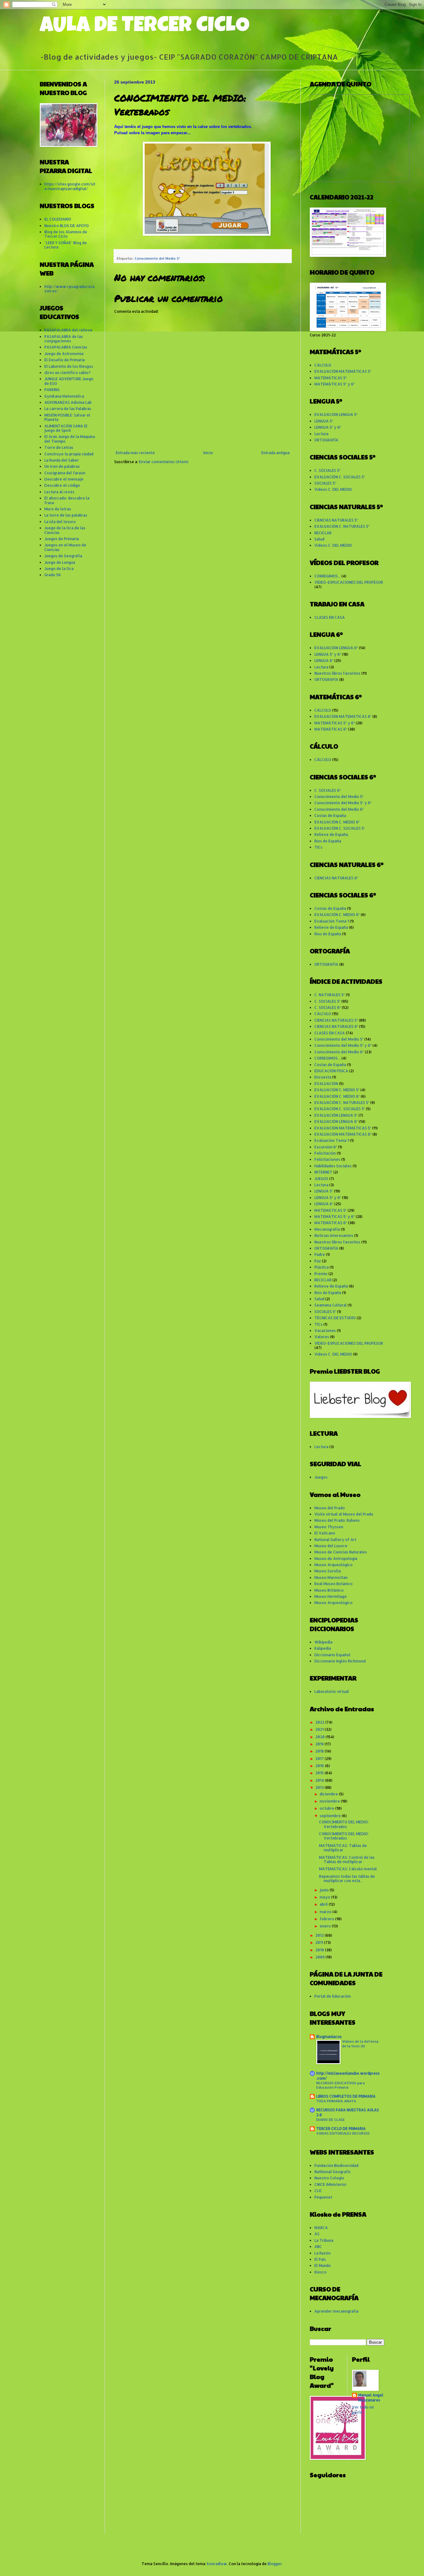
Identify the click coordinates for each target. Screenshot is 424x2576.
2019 (320, 1744)
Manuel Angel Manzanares (371, 2398)
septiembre (331, 1816)
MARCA (321, 2228)
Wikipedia (323, 1642)
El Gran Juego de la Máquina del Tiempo (70, 439)
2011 (320, 1942)
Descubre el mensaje (64, 479)
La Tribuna (324, 2240)
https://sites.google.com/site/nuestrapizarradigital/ (70, 186)
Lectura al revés (59, 492)
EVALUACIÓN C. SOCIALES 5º (340, 477)
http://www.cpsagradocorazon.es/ (69, 289)
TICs (318, 847)
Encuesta (323, 1077)
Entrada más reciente (135, 453)
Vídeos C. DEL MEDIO (333, 489)
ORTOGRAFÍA (326, 440)
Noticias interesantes (334, 1236)
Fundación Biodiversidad (336, 2166)
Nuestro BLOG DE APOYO (67, 226)
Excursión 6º (326, 1147)
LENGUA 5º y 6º (328, 427)
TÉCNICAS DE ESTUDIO (335, 1318)
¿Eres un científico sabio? (68, 373)
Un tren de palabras (62, 466)
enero (326, 1926)
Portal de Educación (333, 1996)
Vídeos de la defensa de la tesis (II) (360, 2044)
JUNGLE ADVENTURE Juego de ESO (69, 381)
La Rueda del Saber (62, 460)
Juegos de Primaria (62, 539)
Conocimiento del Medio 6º (339, 809)
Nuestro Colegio (329, 2178)
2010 (320, 1950)
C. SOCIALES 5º (327, 470)
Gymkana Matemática (64, 396)
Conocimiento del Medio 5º (157, 258)
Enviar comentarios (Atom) (164, 462)
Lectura (321, 434)
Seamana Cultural (331, 1305)
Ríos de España (328, 841)
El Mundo (323, 2266)
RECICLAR (323, 533)
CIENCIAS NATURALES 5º (336, 520)
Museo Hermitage (331, 1596)
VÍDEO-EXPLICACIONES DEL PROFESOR (349, 582)
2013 (320, 1787)
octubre (327, 1808)
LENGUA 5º (324, 421)
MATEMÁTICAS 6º (331, 729)
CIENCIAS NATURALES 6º (336, 878)
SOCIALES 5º (325, 483)
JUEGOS (321, 1179)
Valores (322, 1337)
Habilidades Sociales (333, 1166)
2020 (320, 1737)
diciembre (329, 1794)
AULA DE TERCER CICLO (145, 27)
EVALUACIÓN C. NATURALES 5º (342, 526)
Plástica (322, 1267)
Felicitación (325, 1153)
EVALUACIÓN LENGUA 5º (336, 415)
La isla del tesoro (60, 522)
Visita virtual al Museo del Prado (344, 1514)
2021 (320, 1729)
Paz (318, 1261)
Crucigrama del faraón (65, 473)
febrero (327, 1919)
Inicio (208, 453)
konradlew (217, 2564)
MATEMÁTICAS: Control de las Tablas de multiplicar (347, 1860)
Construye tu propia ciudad (69, 454)
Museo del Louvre (331, 1546)
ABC (318, 2247)
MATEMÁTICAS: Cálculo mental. (348, 1869)
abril (324, 1904)
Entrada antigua (275, 453)
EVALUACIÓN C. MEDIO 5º (337, 1090)
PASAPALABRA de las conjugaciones (64, 339)
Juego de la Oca (59, 569)
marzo (326, 1912)
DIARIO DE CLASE (331, 2120)
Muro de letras (58, 509)
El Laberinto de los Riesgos (69, 366)
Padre (320, 1254)
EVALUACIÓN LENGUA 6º (336, 648)
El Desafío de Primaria (65, 360)
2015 (320, 1773)
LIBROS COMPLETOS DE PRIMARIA (346, 2096)
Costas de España (330, 816)
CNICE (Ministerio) (330, 2184)
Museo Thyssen (329, 1527)
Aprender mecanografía (336, 2311)
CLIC (318, 2191)
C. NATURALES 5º (330, 995)
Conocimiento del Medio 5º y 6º (343, 803)
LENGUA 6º (324, 661)
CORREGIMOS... (327, 576)
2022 (320, 1722)
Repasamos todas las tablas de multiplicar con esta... (347, 1878)
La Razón (323, 2253)
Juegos (321, 1477)
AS (317, 2234)
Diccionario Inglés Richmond (340, 1661)
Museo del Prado (330, 1508)
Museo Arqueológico (334, 1565)
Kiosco (320, 2272)
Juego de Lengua (60, 562)
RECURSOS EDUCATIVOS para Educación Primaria (341, 2085)
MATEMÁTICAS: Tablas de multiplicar (343, 1848)
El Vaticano (325, 1533)
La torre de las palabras (66, 515)
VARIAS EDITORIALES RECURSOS (343, 2133)
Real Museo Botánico (334, 1584)
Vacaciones (325, 1331)
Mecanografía (327, 1229)
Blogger (275, 2564)
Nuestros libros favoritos (337, 673)
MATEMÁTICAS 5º (331, 378)
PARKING (52, 390)
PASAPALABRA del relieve (68, 330)
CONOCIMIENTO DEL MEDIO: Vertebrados (344, 1824)
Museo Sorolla (328, 1571)
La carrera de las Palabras (68, 409)
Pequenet (323, 2197)
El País (320, 2259)
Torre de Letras (59, 447)
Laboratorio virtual (332, 1691)
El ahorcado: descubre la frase (67, 500)
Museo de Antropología (336, 1559)
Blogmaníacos (329, 2037)
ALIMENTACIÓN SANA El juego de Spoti (66, 428)
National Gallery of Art (335, 1540)
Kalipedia (323, 1648)
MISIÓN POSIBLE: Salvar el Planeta (67, 417)
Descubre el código (62, 485)
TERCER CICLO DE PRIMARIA (341, 2129)
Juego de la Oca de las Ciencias (65, 530)
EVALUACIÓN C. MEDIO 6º (337, 822)
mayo (325, 1897)
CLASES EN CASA (330, 617)
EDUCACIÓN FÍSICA (331, 1071)
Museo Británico (329, 1590)
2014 (320, 1780)
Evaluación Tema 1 (332, 921)
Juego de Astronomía (64, 354)
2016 (320, 1766)
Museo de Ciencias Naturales (341, 1552)
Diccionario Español (332, 1655)
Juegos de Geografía (63, 556)
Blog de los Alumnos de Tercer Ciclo (66, 234)
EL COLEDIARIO (58, 219)
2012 (320, 1935)
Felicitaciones (327, 1159)
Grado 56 (53, 575)
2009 (320, 1957)
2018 (320, 1751)
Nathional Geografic (333, 2172)
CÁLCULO (323, 365)
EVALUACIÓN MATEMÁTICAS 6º (343, 716)
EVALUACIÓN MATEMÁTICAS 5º (343, 371)
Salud (319, 539)
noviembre (330, 1801)
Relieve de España (331, 834)
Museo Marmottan (331, 1578)
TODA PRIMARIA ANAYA (336, 2101)
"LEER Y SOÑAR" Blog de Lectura (66, 245)
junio (325, 1890)
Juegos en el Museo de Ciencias (65, 547)
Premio (321, 1274)
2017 (320, 1759)
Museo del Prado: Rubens (337, 1520)
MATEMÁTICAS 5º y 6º (335, 384)
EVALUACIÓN (326, 1084)
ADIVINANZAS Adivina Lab (68, 402)
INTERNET (323, 1172)
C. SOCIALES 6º (328, 790)
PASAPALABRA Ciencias (66, 347)
